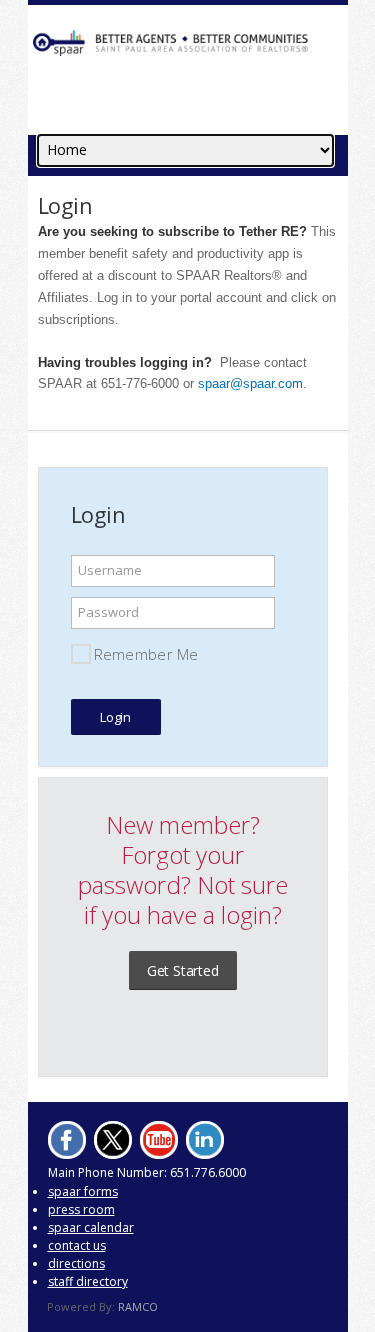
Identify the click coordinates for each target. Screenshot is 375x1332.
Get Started (183, 970)
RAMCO (138, 1306)
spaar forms (83, 1191)
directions (76, 1263)
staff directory (88, 1281)
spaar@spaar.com (250, 383)
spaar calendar (91, 1227)
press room (81, 1209)
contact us (77, 1245)
